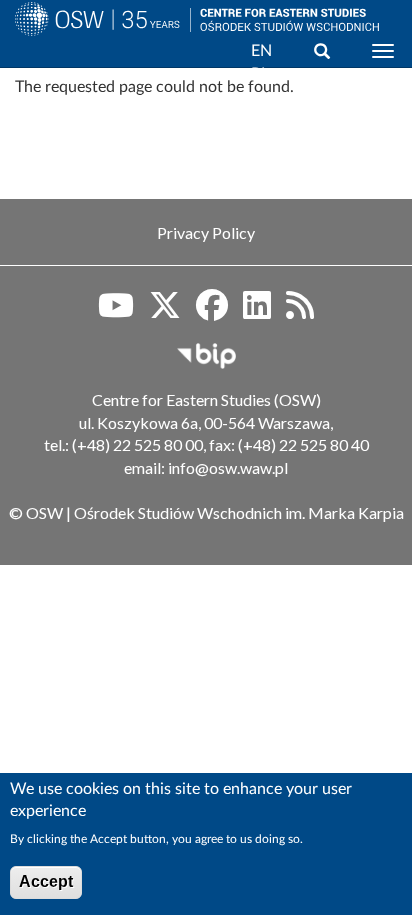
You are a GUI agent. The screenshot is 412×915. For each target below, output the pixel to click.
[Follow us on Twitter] (165, 312)
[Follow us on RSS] (300, 312)
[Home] (95, 43)
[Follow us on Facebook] (212, 312)
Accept (46, 881)
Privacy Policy (206, 232)
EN (261, 51)
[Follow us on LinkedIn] (257, 312)
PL (260, 74)
